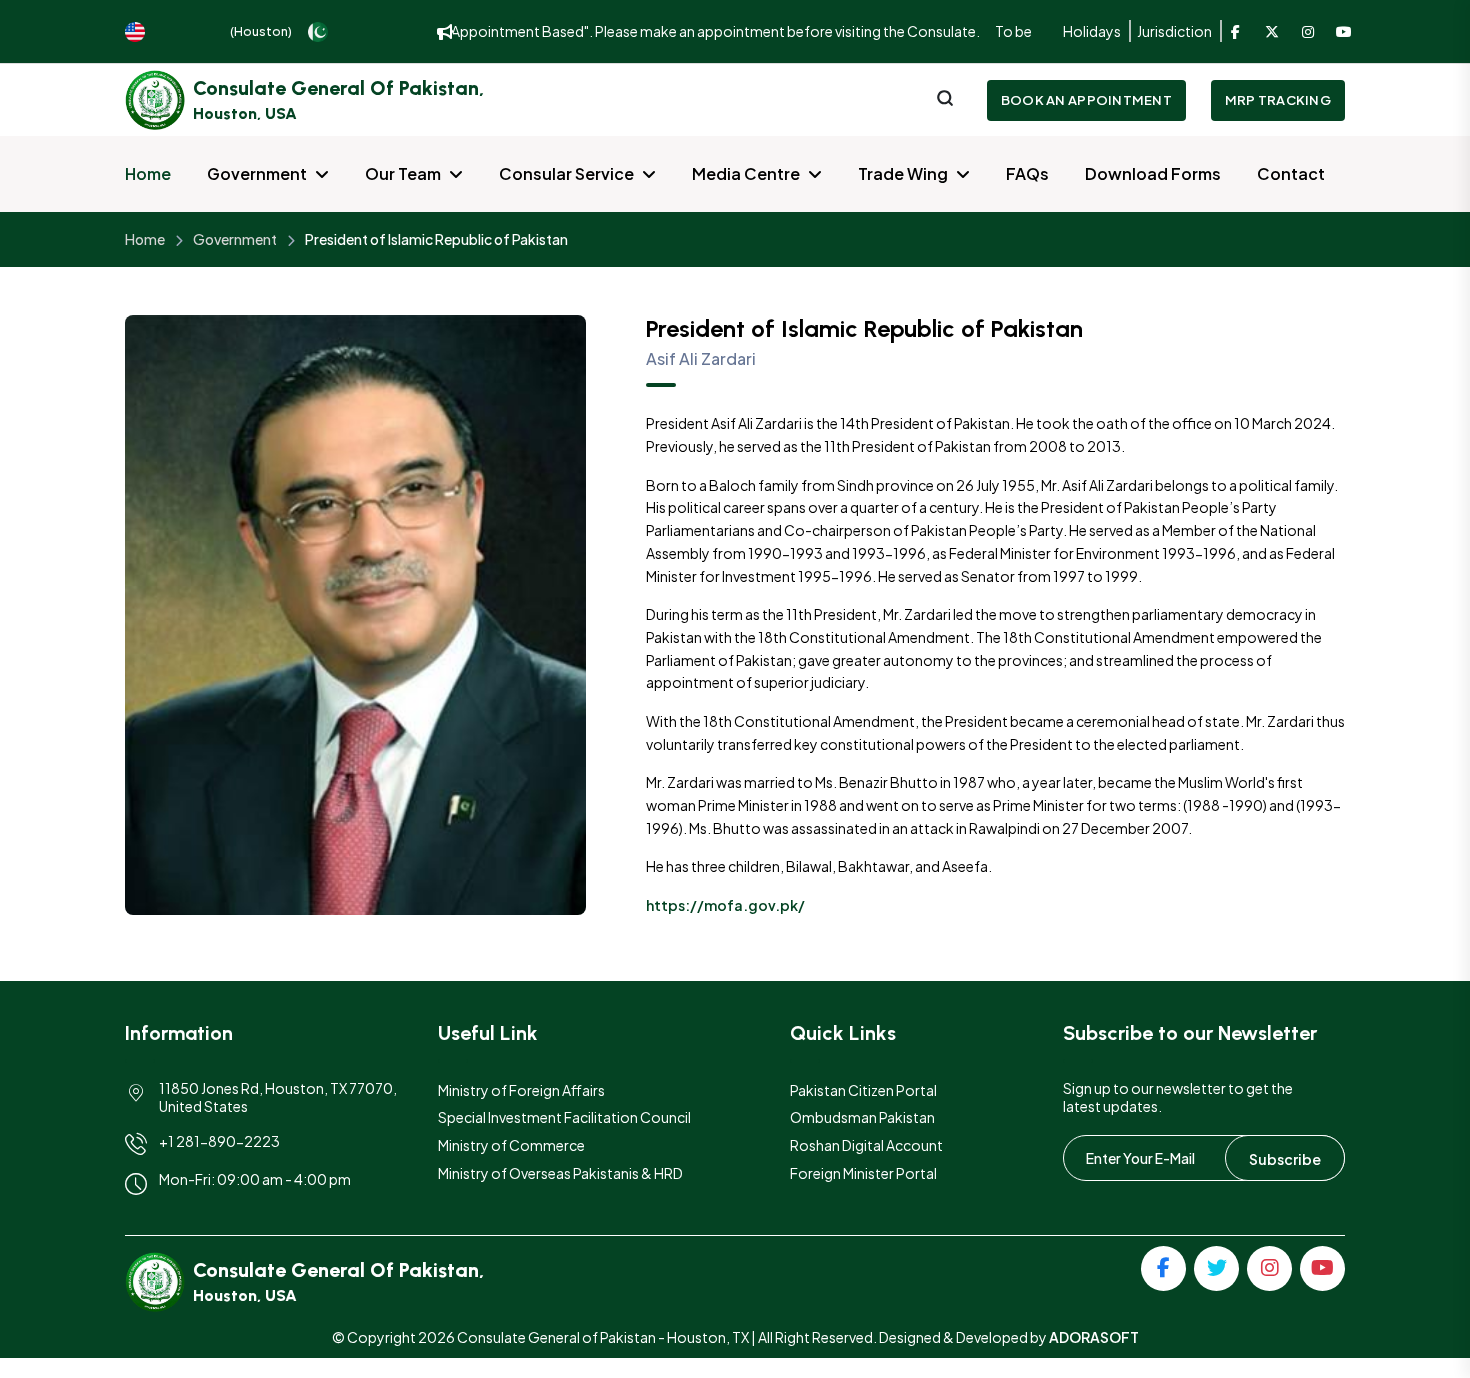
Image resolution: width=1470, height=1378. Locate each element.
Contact (1291, 173)
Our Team (403, 173)
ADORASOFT (1094, 1337)
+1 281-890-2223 (219, 1141)
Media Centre (746, 173)
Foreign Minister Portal (863, 1173)
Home (148, 173)
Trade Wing (903, 173)
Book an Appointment (1086, 100)
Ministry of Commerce (511, 1145)
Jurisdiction (1174, 31)
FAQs (1027, 173)
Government (257, 173)
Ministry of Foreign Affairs (521, 1090)
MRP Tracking (1278, 100)
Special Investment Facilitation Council (564, 1117)
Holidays (1092, 31)
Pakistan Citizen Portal (863, 1090)
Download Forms (1153, 173)
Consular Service (566, 173)
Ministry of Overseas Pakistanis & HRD (560, 1173)
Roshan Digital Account (866, 1145)
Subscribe (1285, 1159)
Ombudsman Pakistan (862, 1117)
